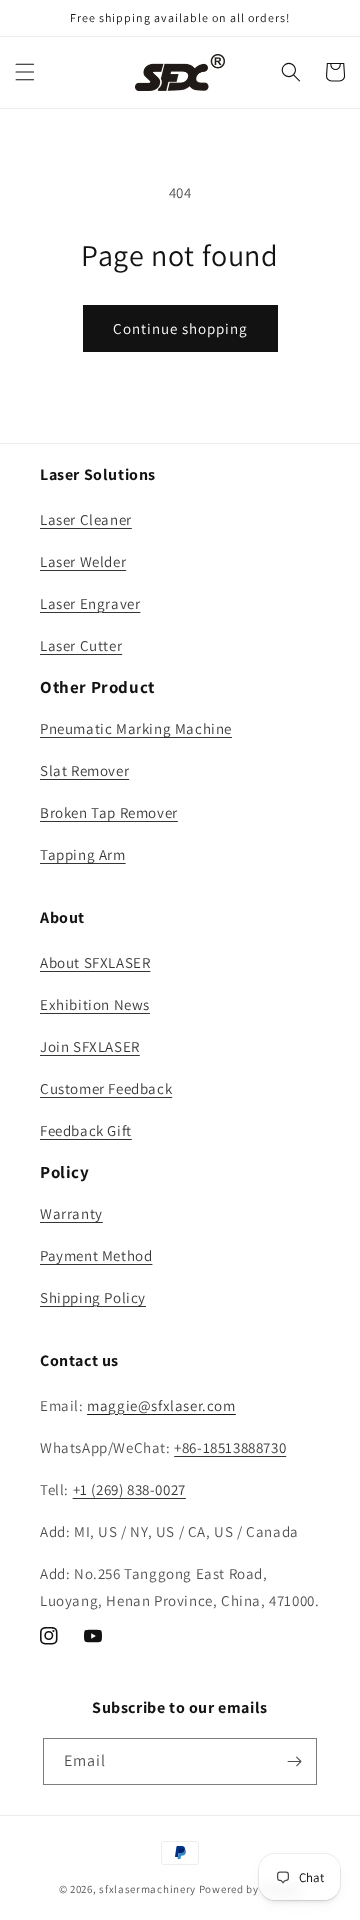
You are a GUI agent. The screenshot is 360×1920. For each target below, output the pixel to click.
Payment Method (96, 1255)
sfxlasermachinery (147, 1889)
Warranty (71, 1213)
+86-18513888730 (230, 1447)
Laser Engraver (90, 603)
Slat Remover (84, 770)
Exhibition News (95, 1004)
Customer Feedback (106, 1088)
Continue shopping (180, 328)
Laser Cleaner (86, 519)
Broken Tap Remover (109, 812)
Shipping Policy (93, 1297)
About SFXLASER (95, 962)
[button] (25, 72)
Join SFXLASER (90, 1046)
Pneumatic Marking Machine (136, 728)
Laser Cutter (81, 645)
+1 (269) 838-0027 (129, 1489)
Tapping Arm (83, 854)
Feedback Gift (86, 1130)
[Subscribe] (294, 1761)
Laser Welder (83, 561)
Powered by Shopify (250, 1889)
